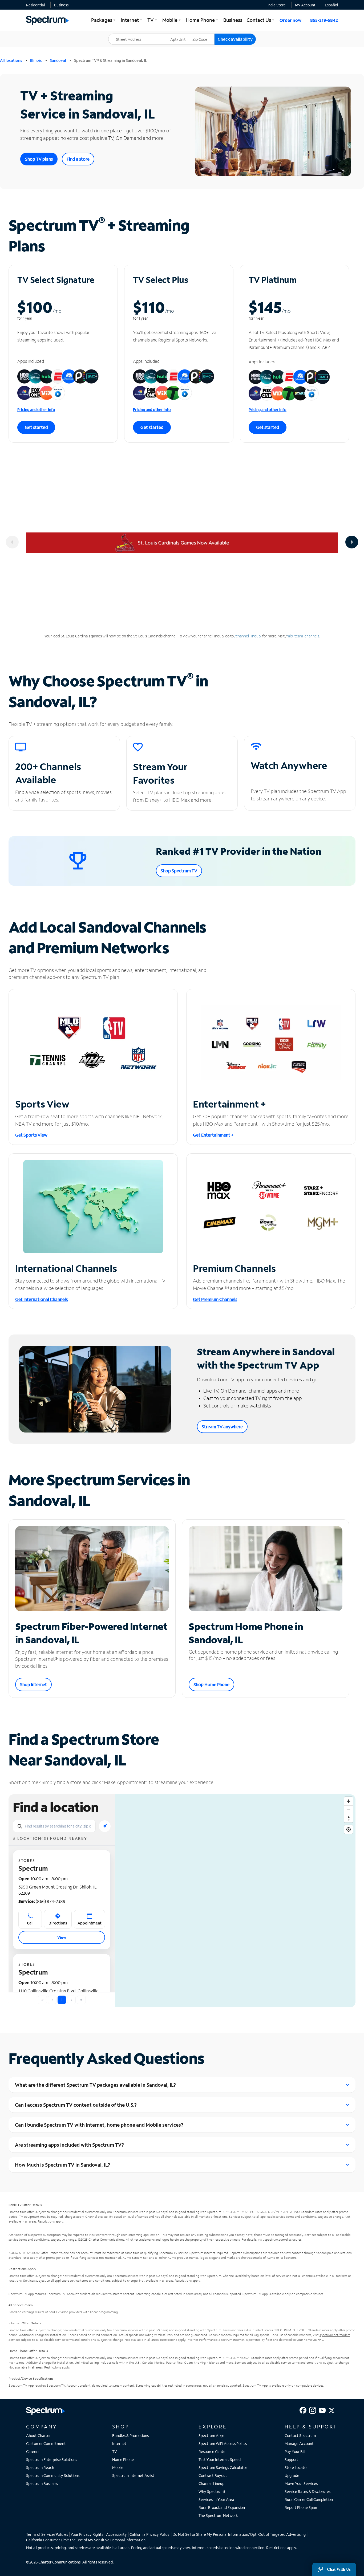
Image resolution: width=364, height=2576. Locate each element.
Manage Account (299, 2443)
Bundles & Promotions (130, 2435)
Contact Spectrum (300, 2435)
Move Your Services (301, 2483)
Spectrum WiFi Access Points (223, 2443)
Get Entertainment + (213, 1135)
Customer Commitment (46, 2443)
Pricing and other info (36, 410)
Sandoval (58, 60)
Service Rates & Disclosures (308, 2491)
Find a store (78, 159)
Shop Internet (33, 1684)
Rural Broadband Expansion (222, 2507)
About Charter (38, 2435)
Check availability (235, 39)
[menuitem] (35, 5)
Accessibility (116, 2534)
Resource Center (213, 2451)
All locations (11, 60)
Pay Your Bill (295, 2451)
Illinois (36, 60)
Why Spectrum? (212, 2491)
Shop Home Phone (211, 1684)
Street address (123, 34)
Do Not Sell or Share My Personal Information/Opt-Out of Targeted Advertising (239, 2534)
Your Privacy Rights (87, 2534)
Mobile (118, 2467)
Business (61, 5)
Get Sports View (31, 1135)
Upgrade (292, 2475)
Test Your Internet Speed (220, 2459)
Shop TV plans (39, 159)
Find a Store (276, 5)
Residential (35, 5)
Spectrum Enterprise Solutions (52, 2459)
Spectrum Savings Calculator (223, 2467)
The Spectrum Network (218, 2515)
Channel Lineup (211, 2483)
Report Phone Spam (301, 2507)
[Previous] (12, 542)
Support (291, 2459)
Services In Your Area (216, 2499)
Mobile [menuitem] (172, 20)
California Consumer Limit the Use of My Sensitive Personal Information (86, 2540)
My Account (305, 5)
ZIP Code (203, 34)
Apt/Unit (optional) (182, 36)
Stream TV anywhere (222, 1427)
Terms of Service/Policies (47, 2534)
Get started (36, 427)
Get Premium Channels (215, 1299)
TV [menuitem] (153, 20)
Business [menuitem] (233, 20)
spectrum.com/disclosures (283, 2239)
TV (115, 2451)
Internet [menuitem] (132, 20)
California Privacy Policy (149, 2534)
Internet (119, 2443)
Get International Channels (41, 1299)
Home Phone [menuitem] (203, 20)
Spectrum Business (42, 2483)
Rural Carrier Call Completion (309, 2499)
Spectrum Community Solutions (53, 2475)
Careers (33, 2451)
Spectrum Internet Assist (133, 2475)
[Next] (352, 542)
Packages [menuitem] (104, 20)
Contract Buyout (213, 2475)
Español (331, 5)
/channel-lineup (248, 636)
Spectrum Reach (40, 2467)
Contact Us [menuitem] (261, 20)
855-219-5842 (324, 20)
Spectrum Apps (211, 2435)
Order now (290, 20)
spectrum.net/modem (335, 2335)
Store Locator (296, 2467)
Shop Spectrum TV (179, 871)
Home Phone (123, 2459)
